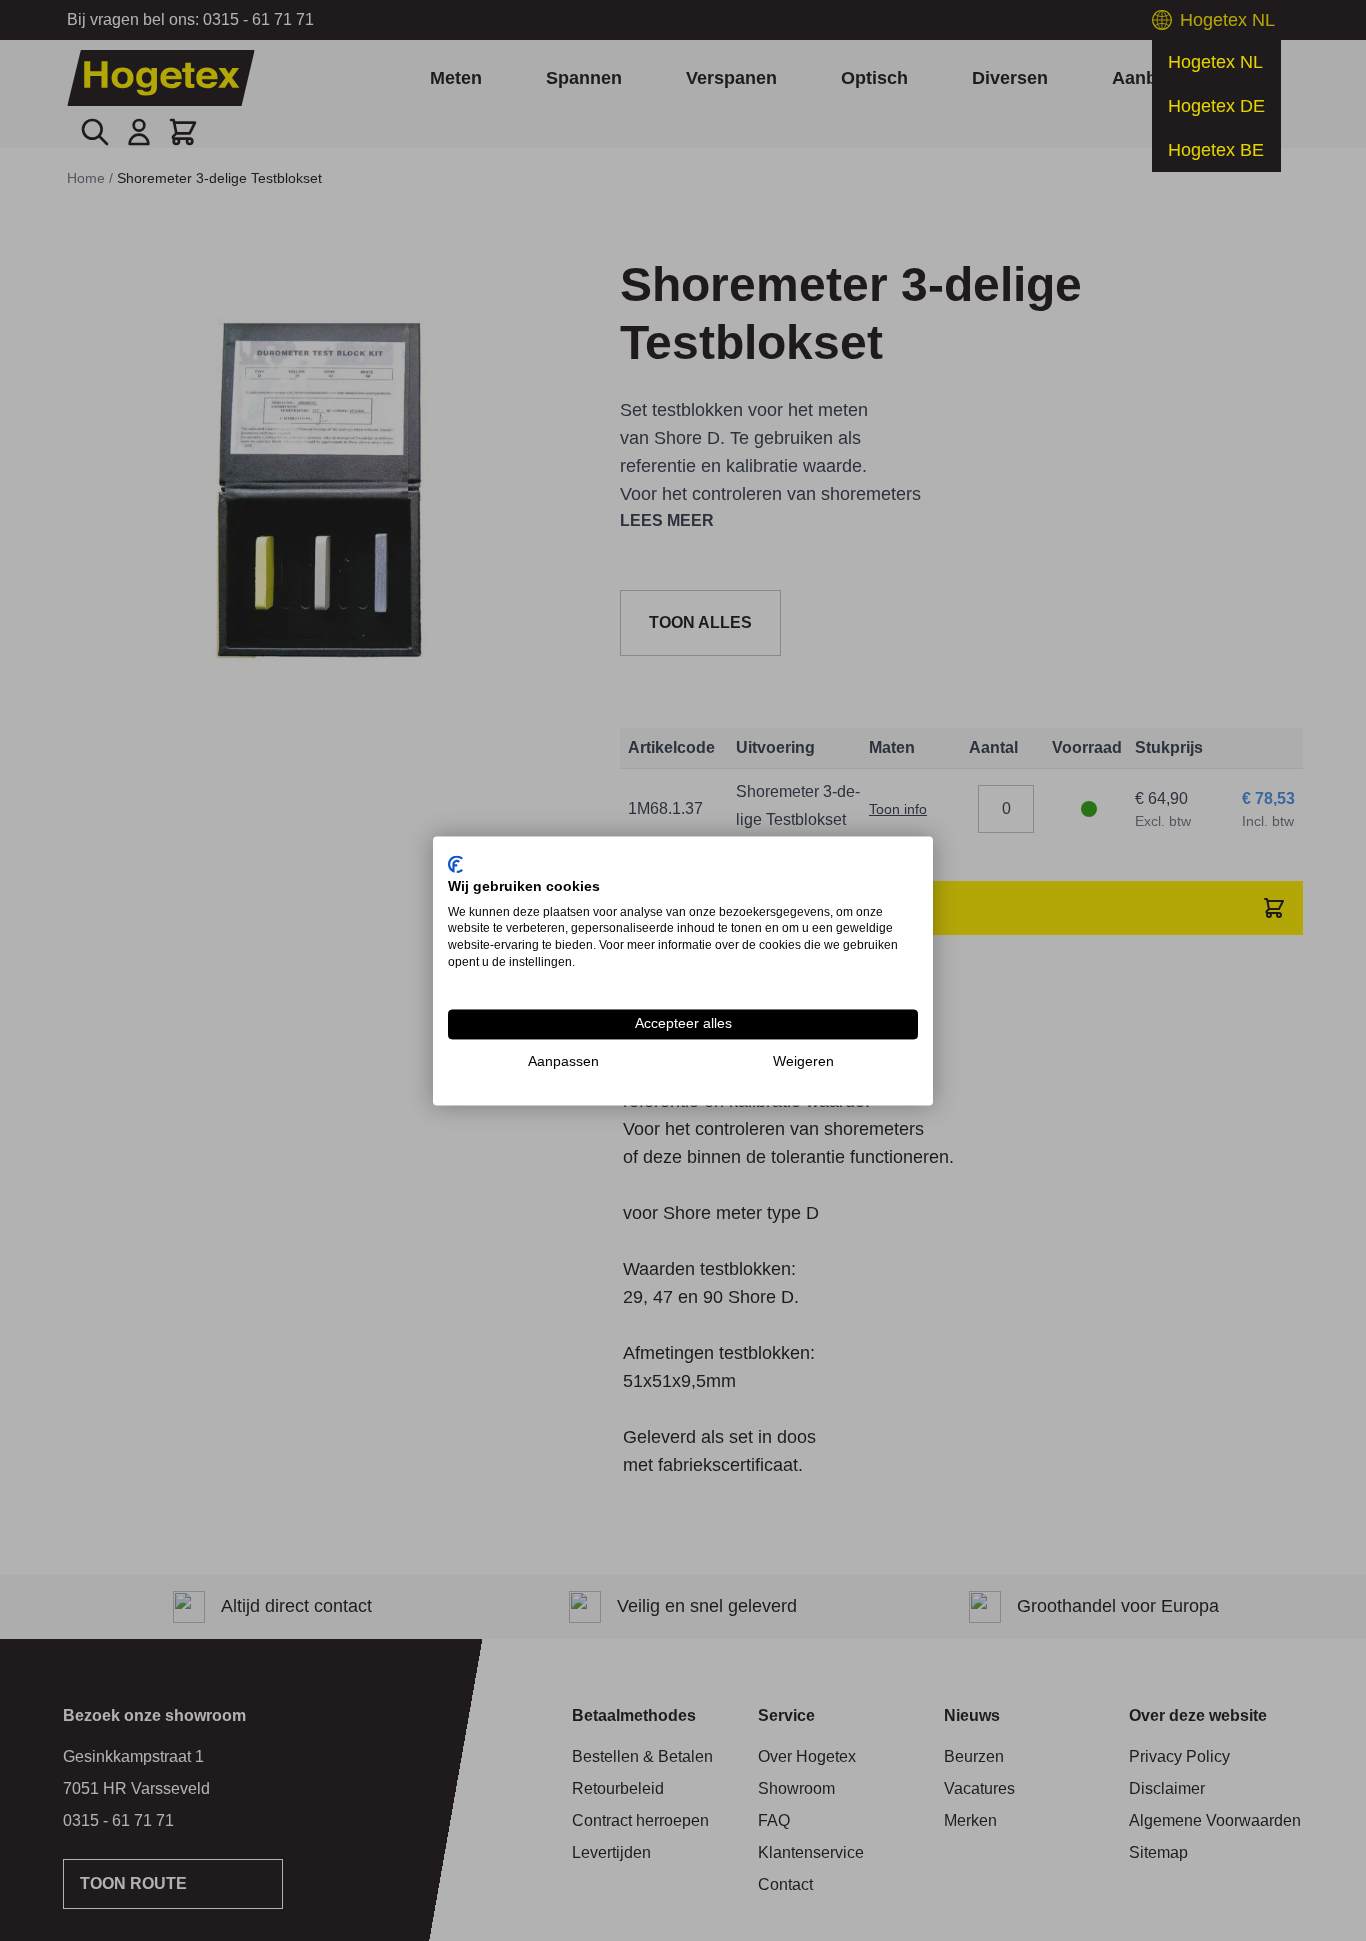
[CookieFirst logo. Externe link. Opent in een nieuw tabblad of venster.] (455, 864)
